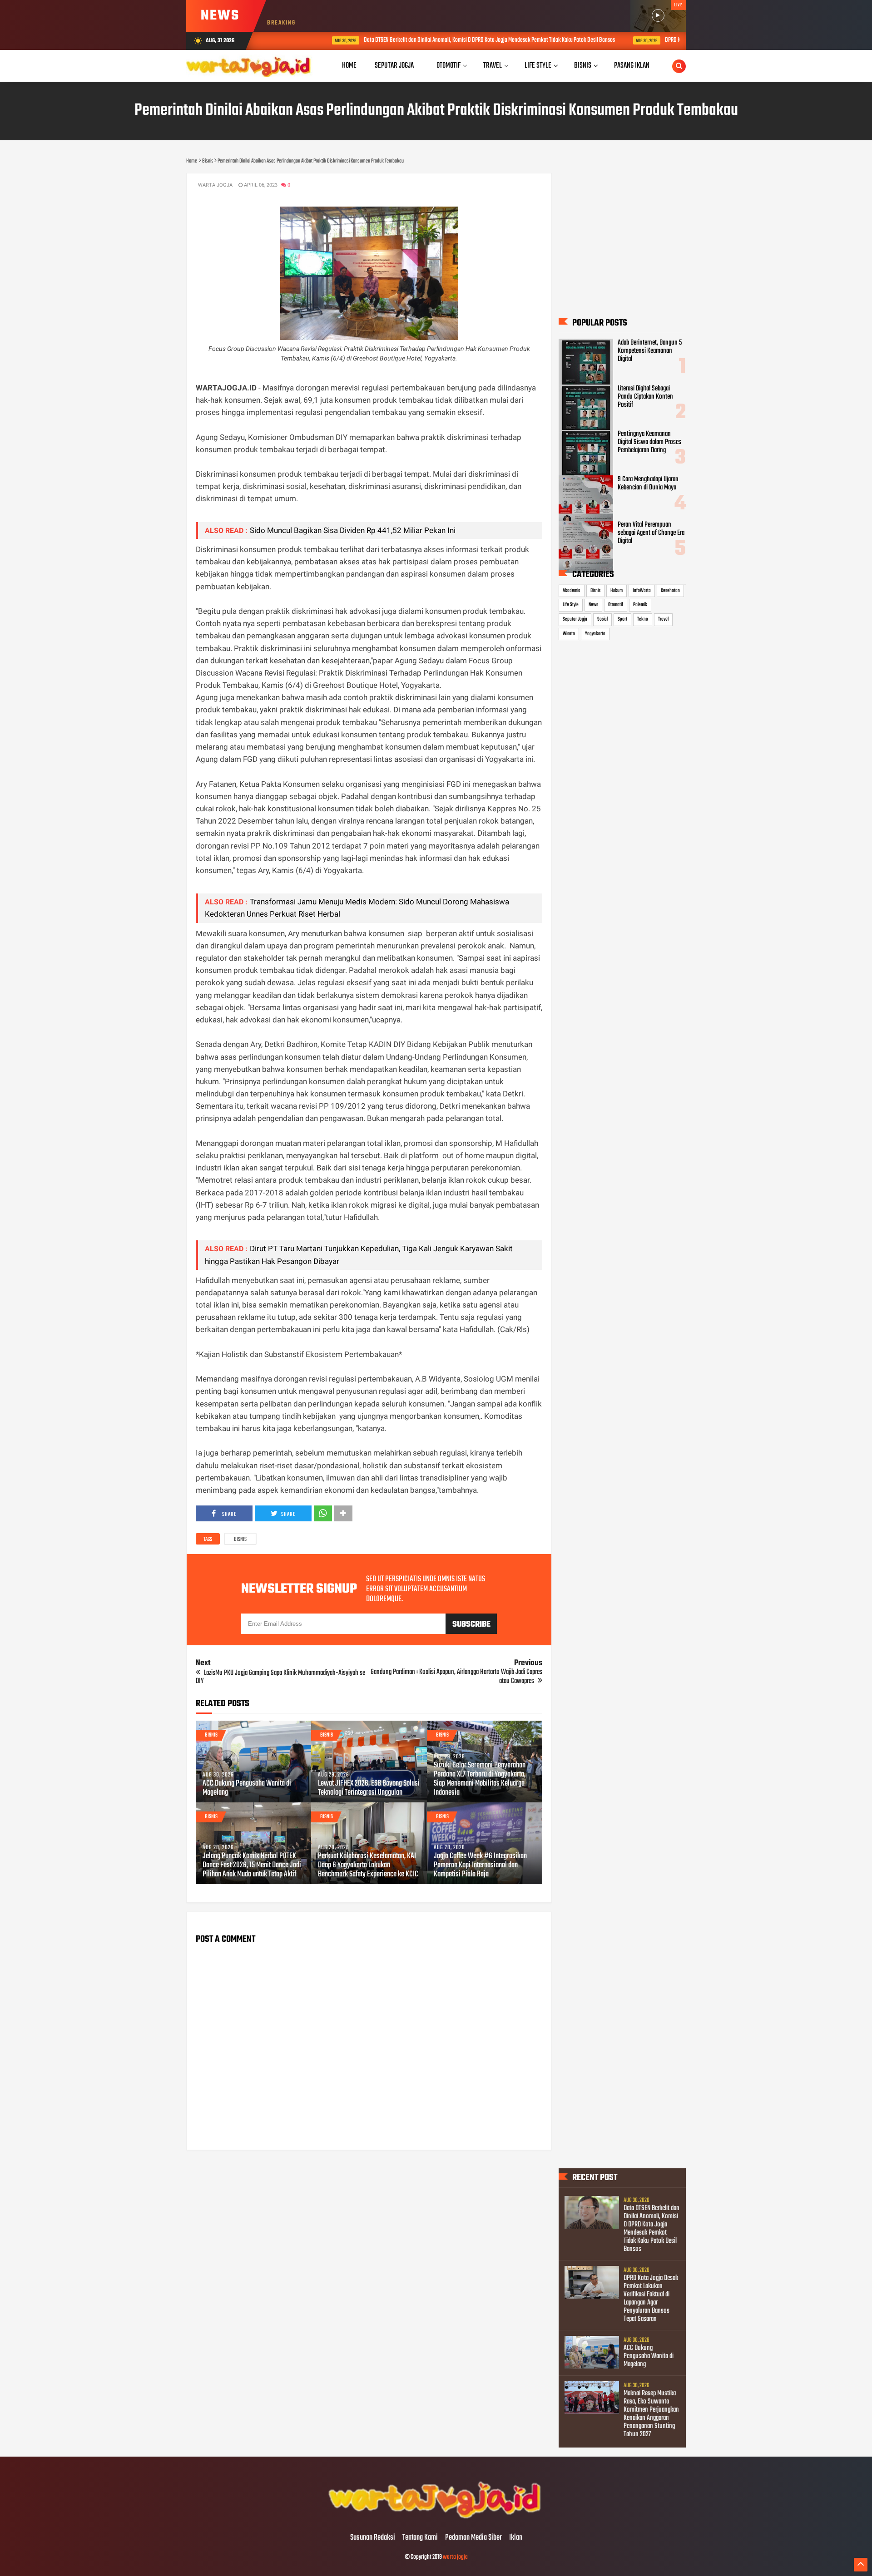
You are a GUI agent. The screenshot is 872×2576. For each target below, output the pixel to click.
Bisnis (240, 1540)
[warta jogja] (436, 2519)
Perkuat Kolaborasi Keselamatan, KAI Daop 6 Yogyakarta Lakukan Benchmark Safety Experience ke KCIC (368, 1865)
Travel (663, 619)
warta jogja (455, 2557)
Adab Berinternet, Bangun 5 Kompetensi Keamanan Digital (650, 351)
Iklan (516, 2538)
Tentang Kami (420, 2538)
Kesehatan (670, 591)
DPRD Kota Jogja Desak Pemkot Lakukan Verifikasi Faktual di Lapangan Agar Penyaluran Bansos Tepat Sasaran (651, 2299)
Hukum (617, 591)
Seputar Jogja (575, 619)
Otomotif (616, 605)
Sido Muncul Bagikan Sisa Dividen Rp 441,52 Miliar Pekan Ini (353, 530)
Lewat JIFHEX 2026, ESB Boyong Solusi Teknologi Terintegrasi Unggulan (369, 1788)
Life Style (571, 605)
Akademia (572, 591)
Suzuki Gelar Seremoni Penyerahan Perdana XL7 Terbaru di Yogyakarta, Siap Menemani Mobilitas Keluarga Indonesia (480, 1779)
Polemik (640, 605)
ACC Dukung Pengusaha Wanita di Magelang (247, 1788)
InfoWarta (642, 591)
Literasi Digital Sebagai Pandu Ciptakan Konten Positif (645, 397)
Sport (622, 619)
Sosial (602, 619)
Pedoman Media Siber (473, 2538)
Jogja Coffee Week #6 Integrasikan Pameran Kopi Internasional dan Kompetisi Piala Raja (480, 1865)
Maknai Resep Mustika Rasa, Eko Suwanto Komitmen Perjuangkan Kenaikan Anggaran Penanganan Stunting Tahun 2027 (651, 2414)
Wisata (569, 634)
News (593, 605)
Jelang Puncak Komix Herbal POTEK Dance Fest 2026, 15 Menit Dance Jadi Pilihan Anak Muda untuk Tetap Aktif (252, 1865)
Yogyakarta (595, 634)
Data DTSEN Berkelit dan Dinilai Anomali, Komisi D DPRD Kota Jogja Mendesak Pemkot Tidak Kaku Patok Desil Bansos (440, 40)
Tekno (643, 619)
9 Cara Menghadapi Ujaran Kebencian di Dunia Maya (648, 484)
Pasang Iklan (632, 66)
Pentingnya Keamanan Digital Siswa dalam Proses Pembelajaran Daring (649, 442)
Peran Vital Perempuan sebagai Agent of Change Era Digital (651, 533)
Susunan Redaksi (373, 2538)
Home (349, 66)
